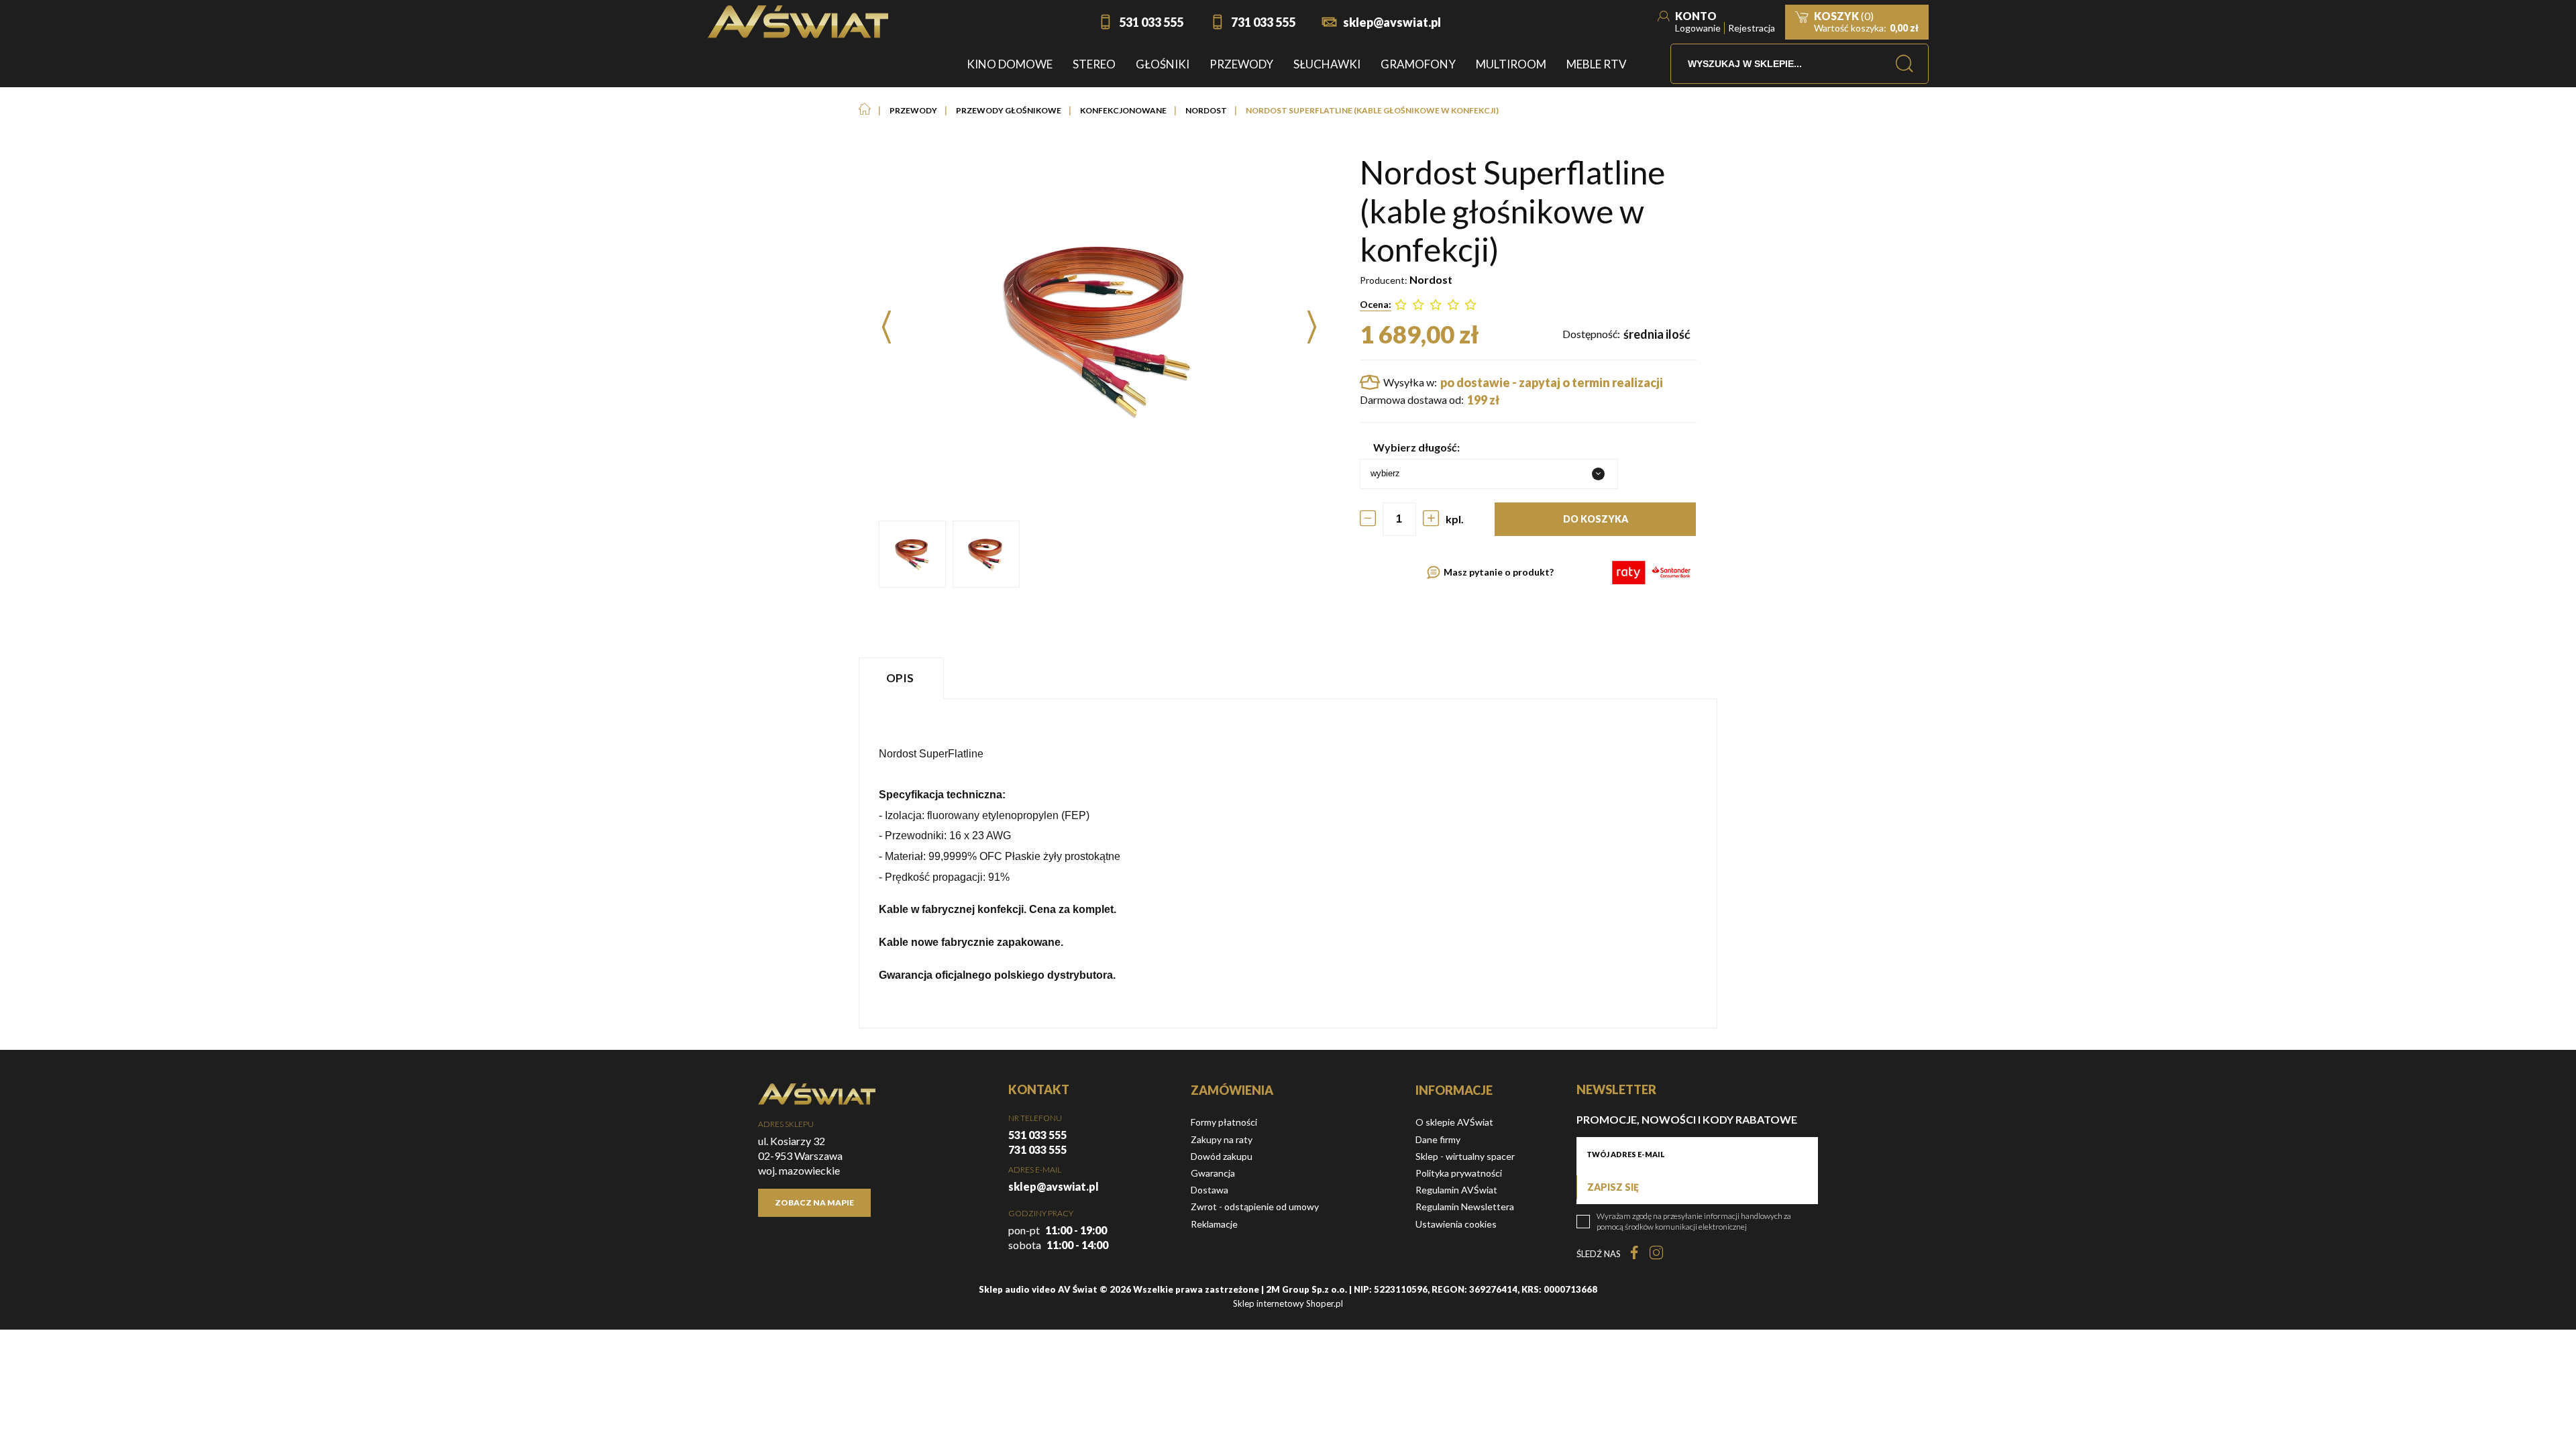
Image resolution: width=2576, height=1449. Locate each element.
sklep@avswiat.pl (1392, 22)
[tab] (903, 678)
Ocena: (1376, 304)
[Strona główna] (798, 22)
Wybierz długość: (1416, 447)
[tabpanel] (1288, 863)
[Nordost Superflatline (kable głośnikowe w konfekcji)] (912, 554)
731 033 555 (1263, 22)
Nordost (1431, 279)
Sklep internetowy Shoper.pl (1288, 1303)
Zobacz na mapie (814, 1202)
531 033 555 (1151, 22)
